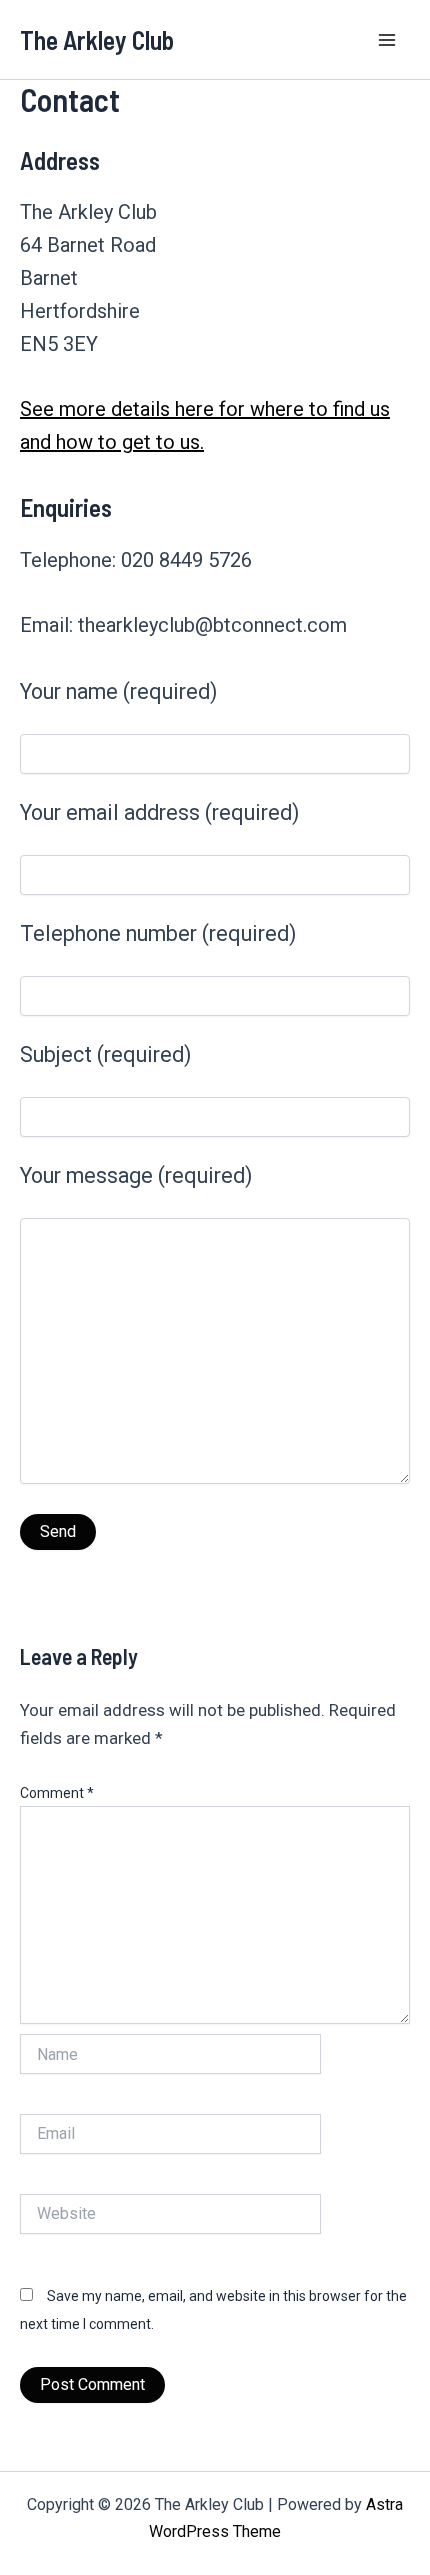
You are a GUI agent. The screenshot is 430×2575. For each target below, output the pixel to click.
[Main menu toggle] (388, 40)
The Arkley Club (97, 39)
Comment (57, 1793)
